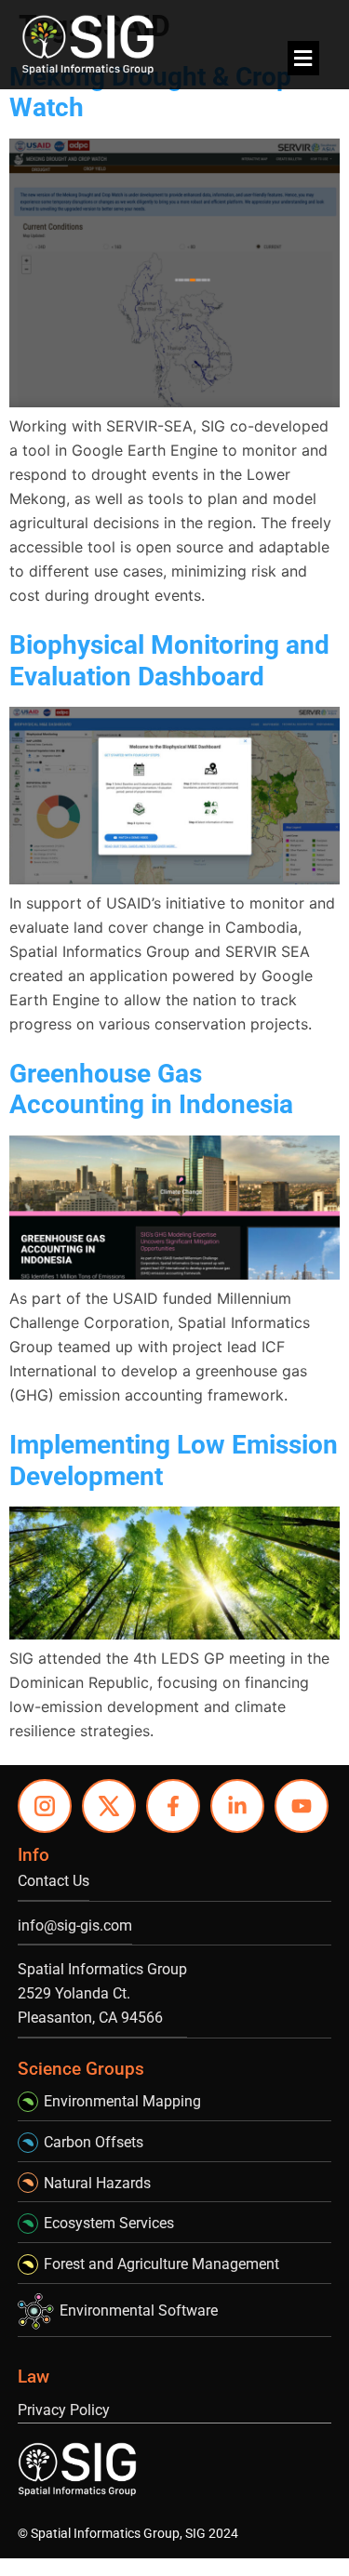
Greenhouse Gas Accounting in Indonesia (151, 1089)
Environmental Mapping (122, 2101)
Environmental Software (139, 2310)
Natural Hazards (97, 2183)
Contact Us (54, 1881)
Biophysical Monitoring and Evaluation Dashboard (169, 661)
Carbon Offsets (94, 2142)
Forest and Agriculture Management (161, 2264)
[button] (303, 58)
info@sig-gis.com (75, 1925)
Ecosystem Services (109, 2223)
